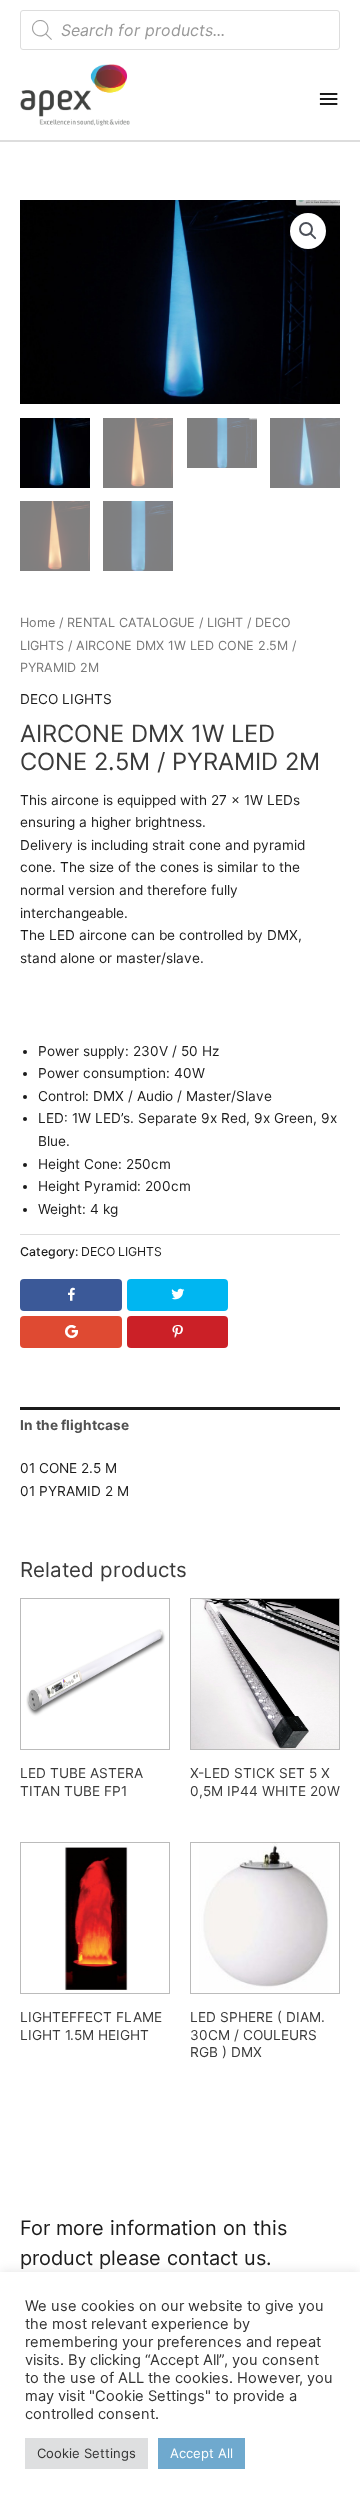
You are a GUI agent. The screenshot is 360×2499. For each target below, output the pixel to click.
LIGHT (225, 622)
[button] (308, 231)
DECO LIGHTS (66, 699)
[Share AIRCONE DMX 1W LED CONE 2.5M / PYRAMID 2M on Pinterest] (177, 1332)
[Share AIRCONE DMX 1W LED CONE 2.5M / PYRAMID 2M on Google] (71, 1332)
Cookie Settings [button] (86, 2453)
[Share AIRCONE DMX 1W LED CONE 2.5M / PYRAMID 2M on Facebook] (71, 1295)
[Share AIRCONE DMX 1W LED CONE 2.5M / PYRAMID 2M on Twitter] (177, 1295)
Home (37, 622)
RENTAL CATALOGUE (131, 622)
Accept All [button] (201, 2453)
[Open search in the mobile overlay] (180, 30)
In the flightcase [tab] (74, 1425)
